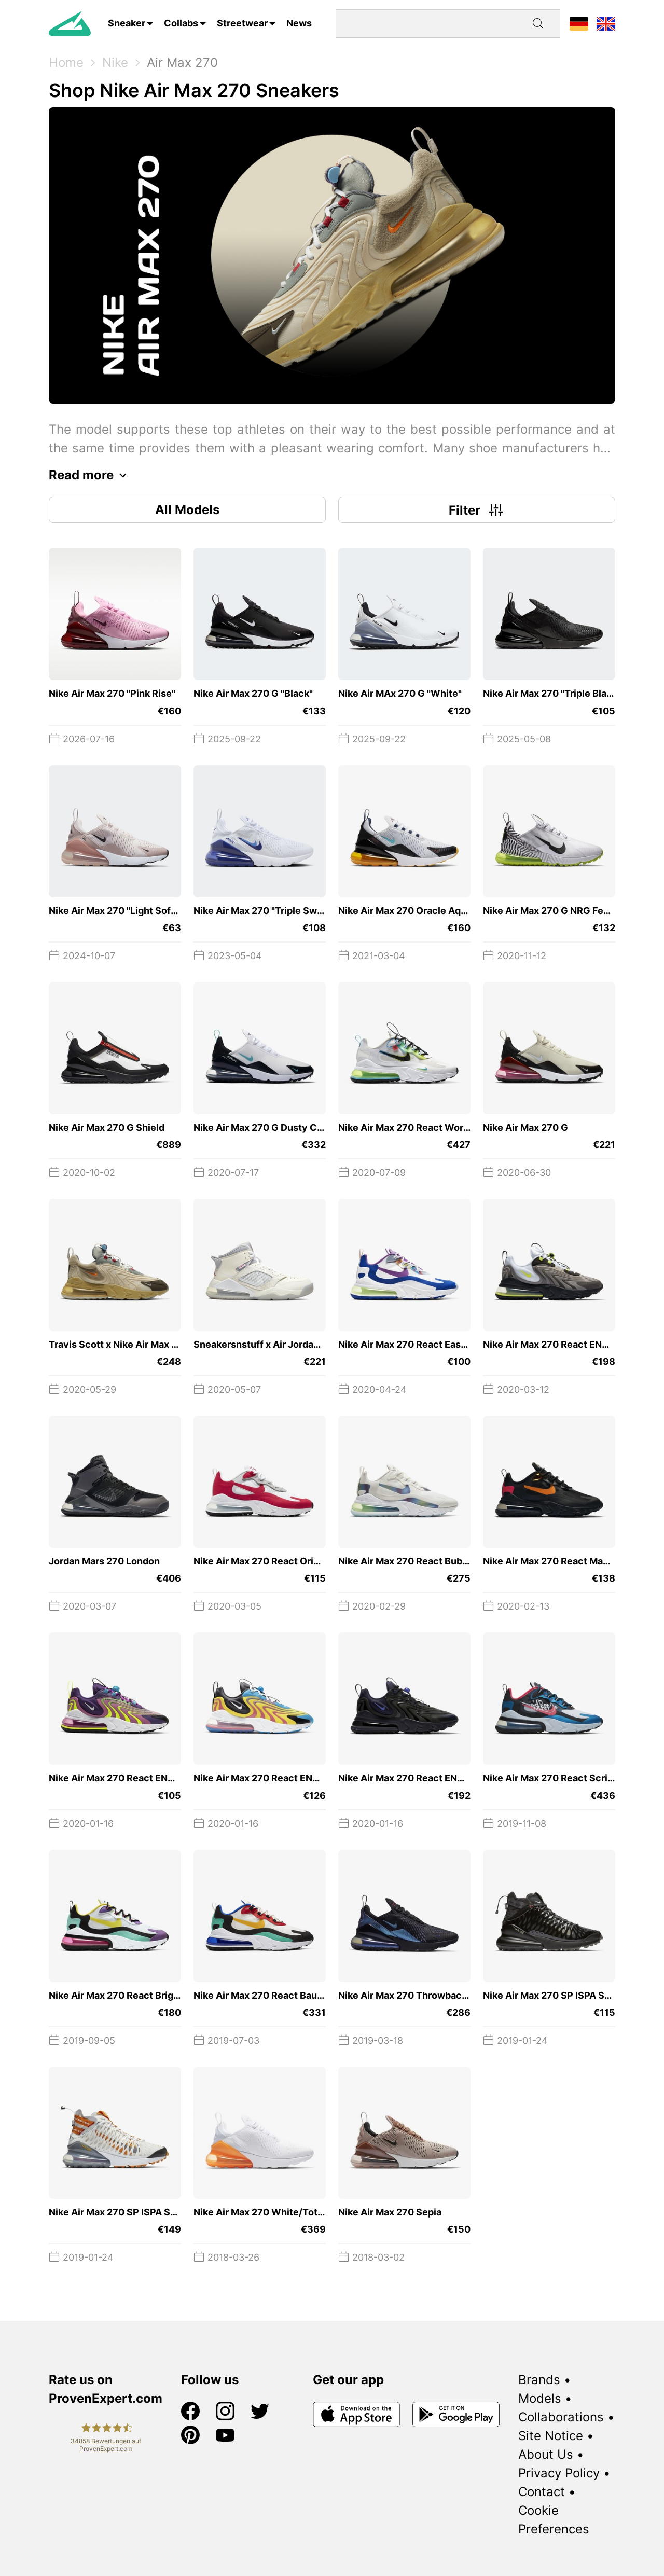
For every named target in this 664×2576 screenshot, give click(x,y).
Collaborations (561, 2417)
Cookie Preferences (554, 2520)
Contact (542, 2492)
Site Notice (551, 2436)
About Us (546, 2454)
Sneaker (127, 23)
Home (66, 63)
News (299, 23)
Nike (115, 63)
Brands (539, 2380)
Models (540, 2398)
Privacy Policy (559, 2473)
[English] (606, 23)
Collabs (181, 23)
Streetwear (242, 23)
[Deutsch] (579, 23)
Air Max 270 (182, 63)
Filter (465, 510)
